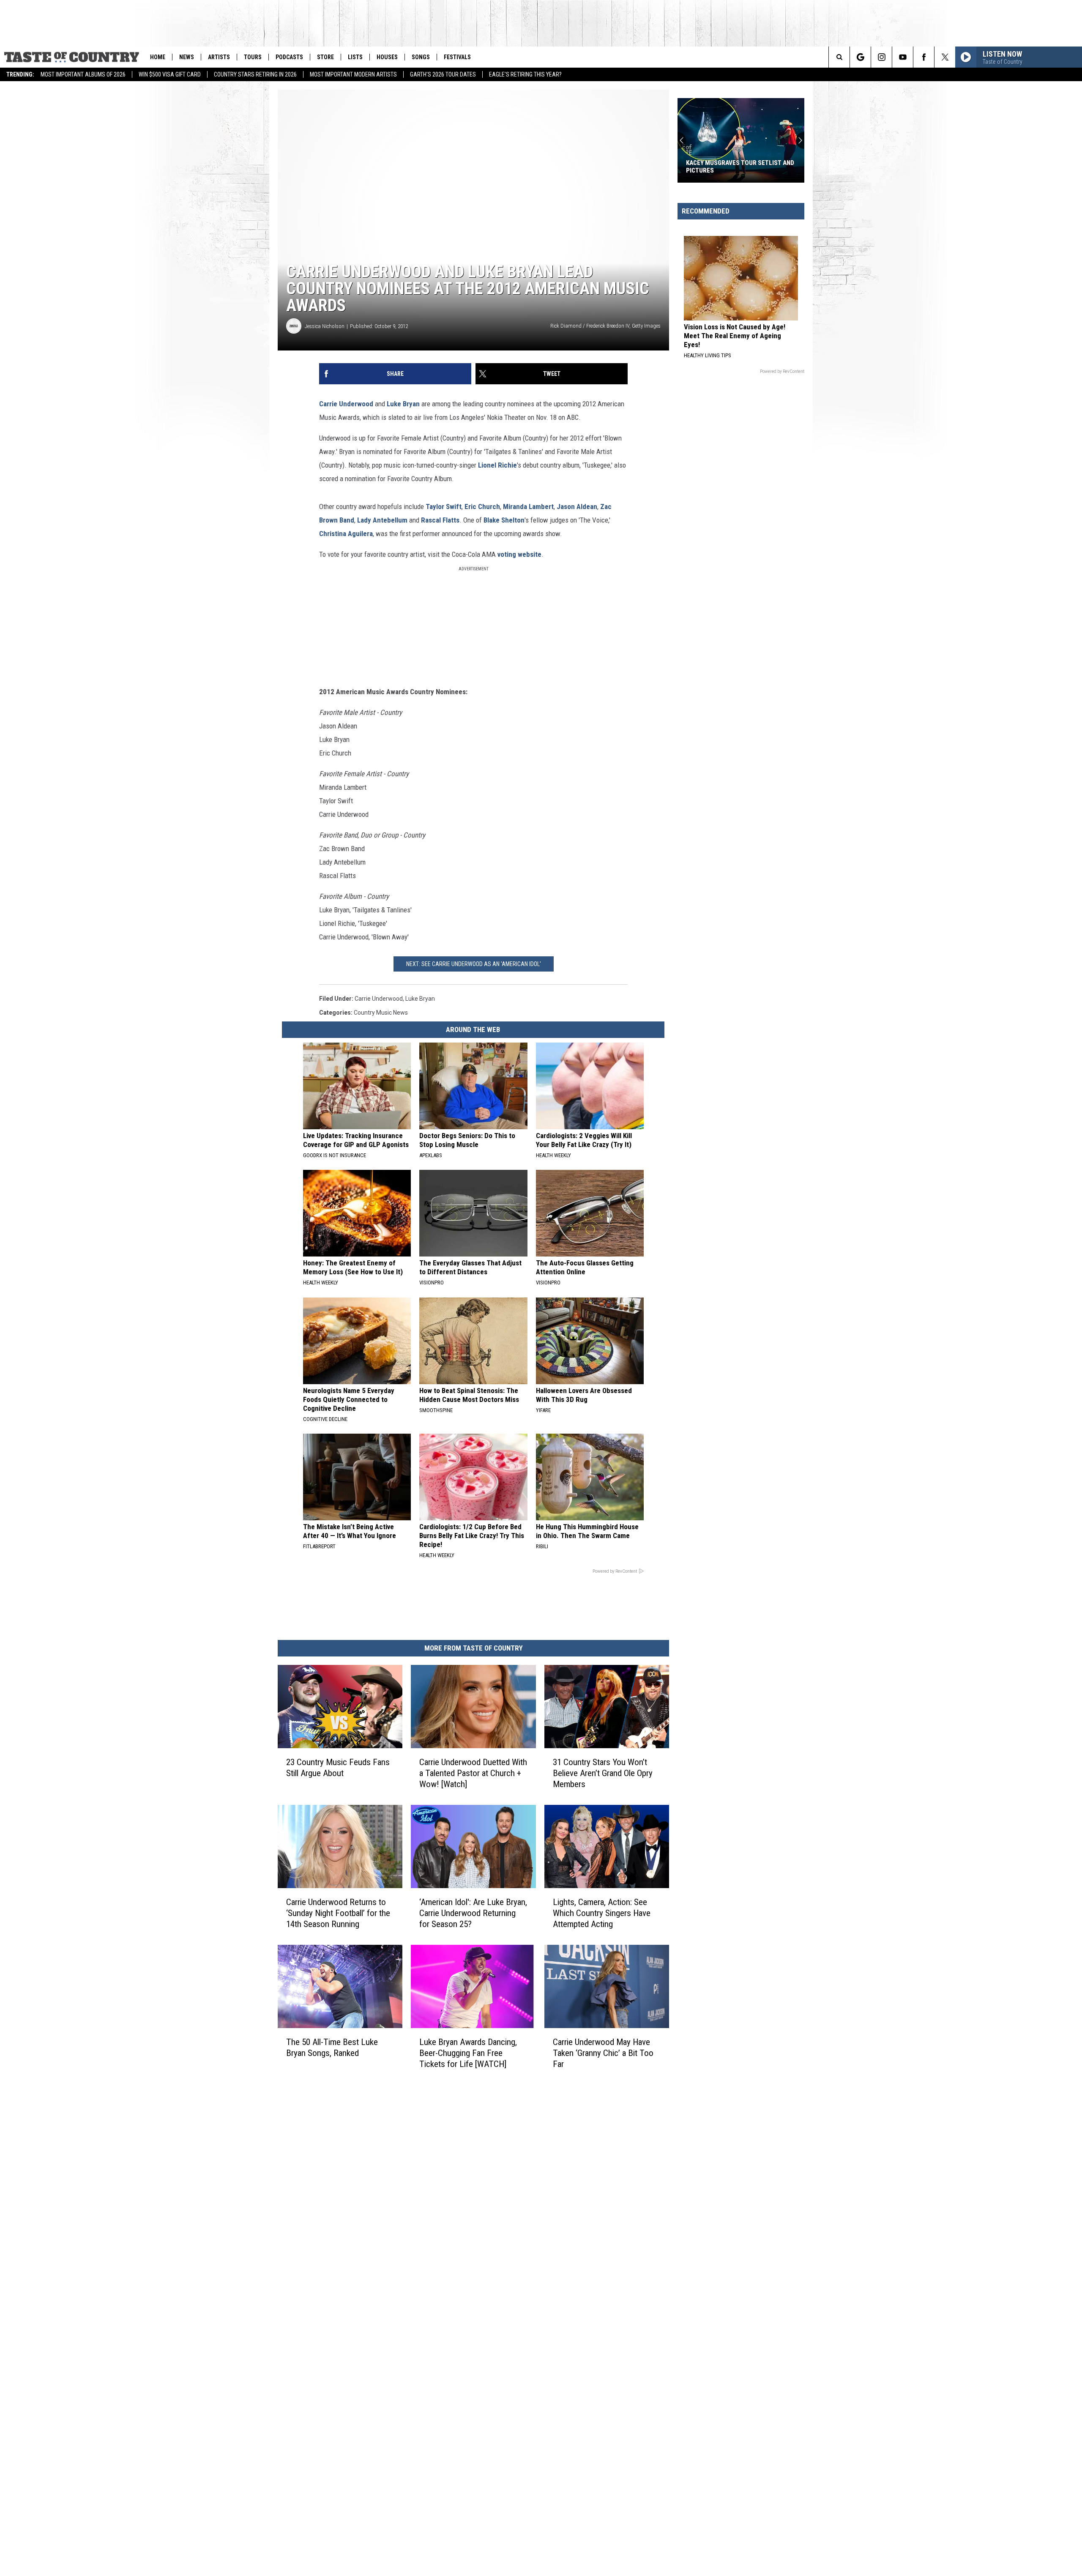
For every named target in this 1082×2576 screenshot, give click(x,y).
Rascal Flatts (440, 520)
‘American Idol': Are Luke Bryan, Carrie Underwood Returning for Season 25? (473, 1913)
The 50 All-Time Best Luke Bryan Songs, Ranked (332, 2047)
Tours (253, 57)
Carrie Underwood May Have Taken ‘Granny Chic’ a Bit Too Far (603, 2053)
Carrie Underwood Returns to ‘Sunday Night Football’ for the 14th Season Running (338, 1913)
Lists (355, 57)
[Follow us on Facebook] (924, 57)
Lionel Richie (497, 465)
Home (158, 57)
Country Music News (381, 1013)
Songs (421, 57)
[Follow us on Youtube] (903, 57)
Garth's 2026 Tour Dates (443, 74)
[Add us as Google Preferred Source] (860, 57)
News (187, 57)
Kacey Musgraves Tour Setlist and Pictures (740, 167)
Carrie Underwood (346, 404)
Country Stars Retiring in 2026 (255, 74)
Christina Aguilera (346, 534)
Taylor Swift (444, 506)
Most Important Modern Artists (353, 74)
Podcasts (289, 57)
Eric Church (482, 506)
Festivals (457, 57)
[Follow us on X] (945, 57)
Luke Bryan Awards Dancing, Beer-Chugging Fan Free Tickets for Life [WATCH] (468, 2053)
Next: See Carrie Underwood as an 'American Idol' (474, 964)
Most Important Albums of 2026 (83, 74)
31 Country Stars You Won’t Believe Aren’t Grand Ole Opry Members (603, 1773)
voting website (519, 554)
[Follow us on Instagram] (881, 57)
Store (325, 57)
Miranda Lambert (528, 506)
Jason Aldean (577, 506)
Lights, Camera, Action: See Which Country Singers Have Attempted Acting (602, 1913)
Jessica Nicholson (325, 326)
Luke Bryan (403, 404)
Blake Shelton (504, 520)
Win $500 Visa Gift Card (170, 74)
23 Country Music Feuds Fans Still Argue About (338, 1768)
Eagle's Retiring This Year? (525, 74)
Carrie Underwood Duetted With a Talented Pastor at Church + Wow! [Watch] (473, 1773)
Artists (219, 57)
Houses (387, 57)
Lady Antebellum (382, 520)
